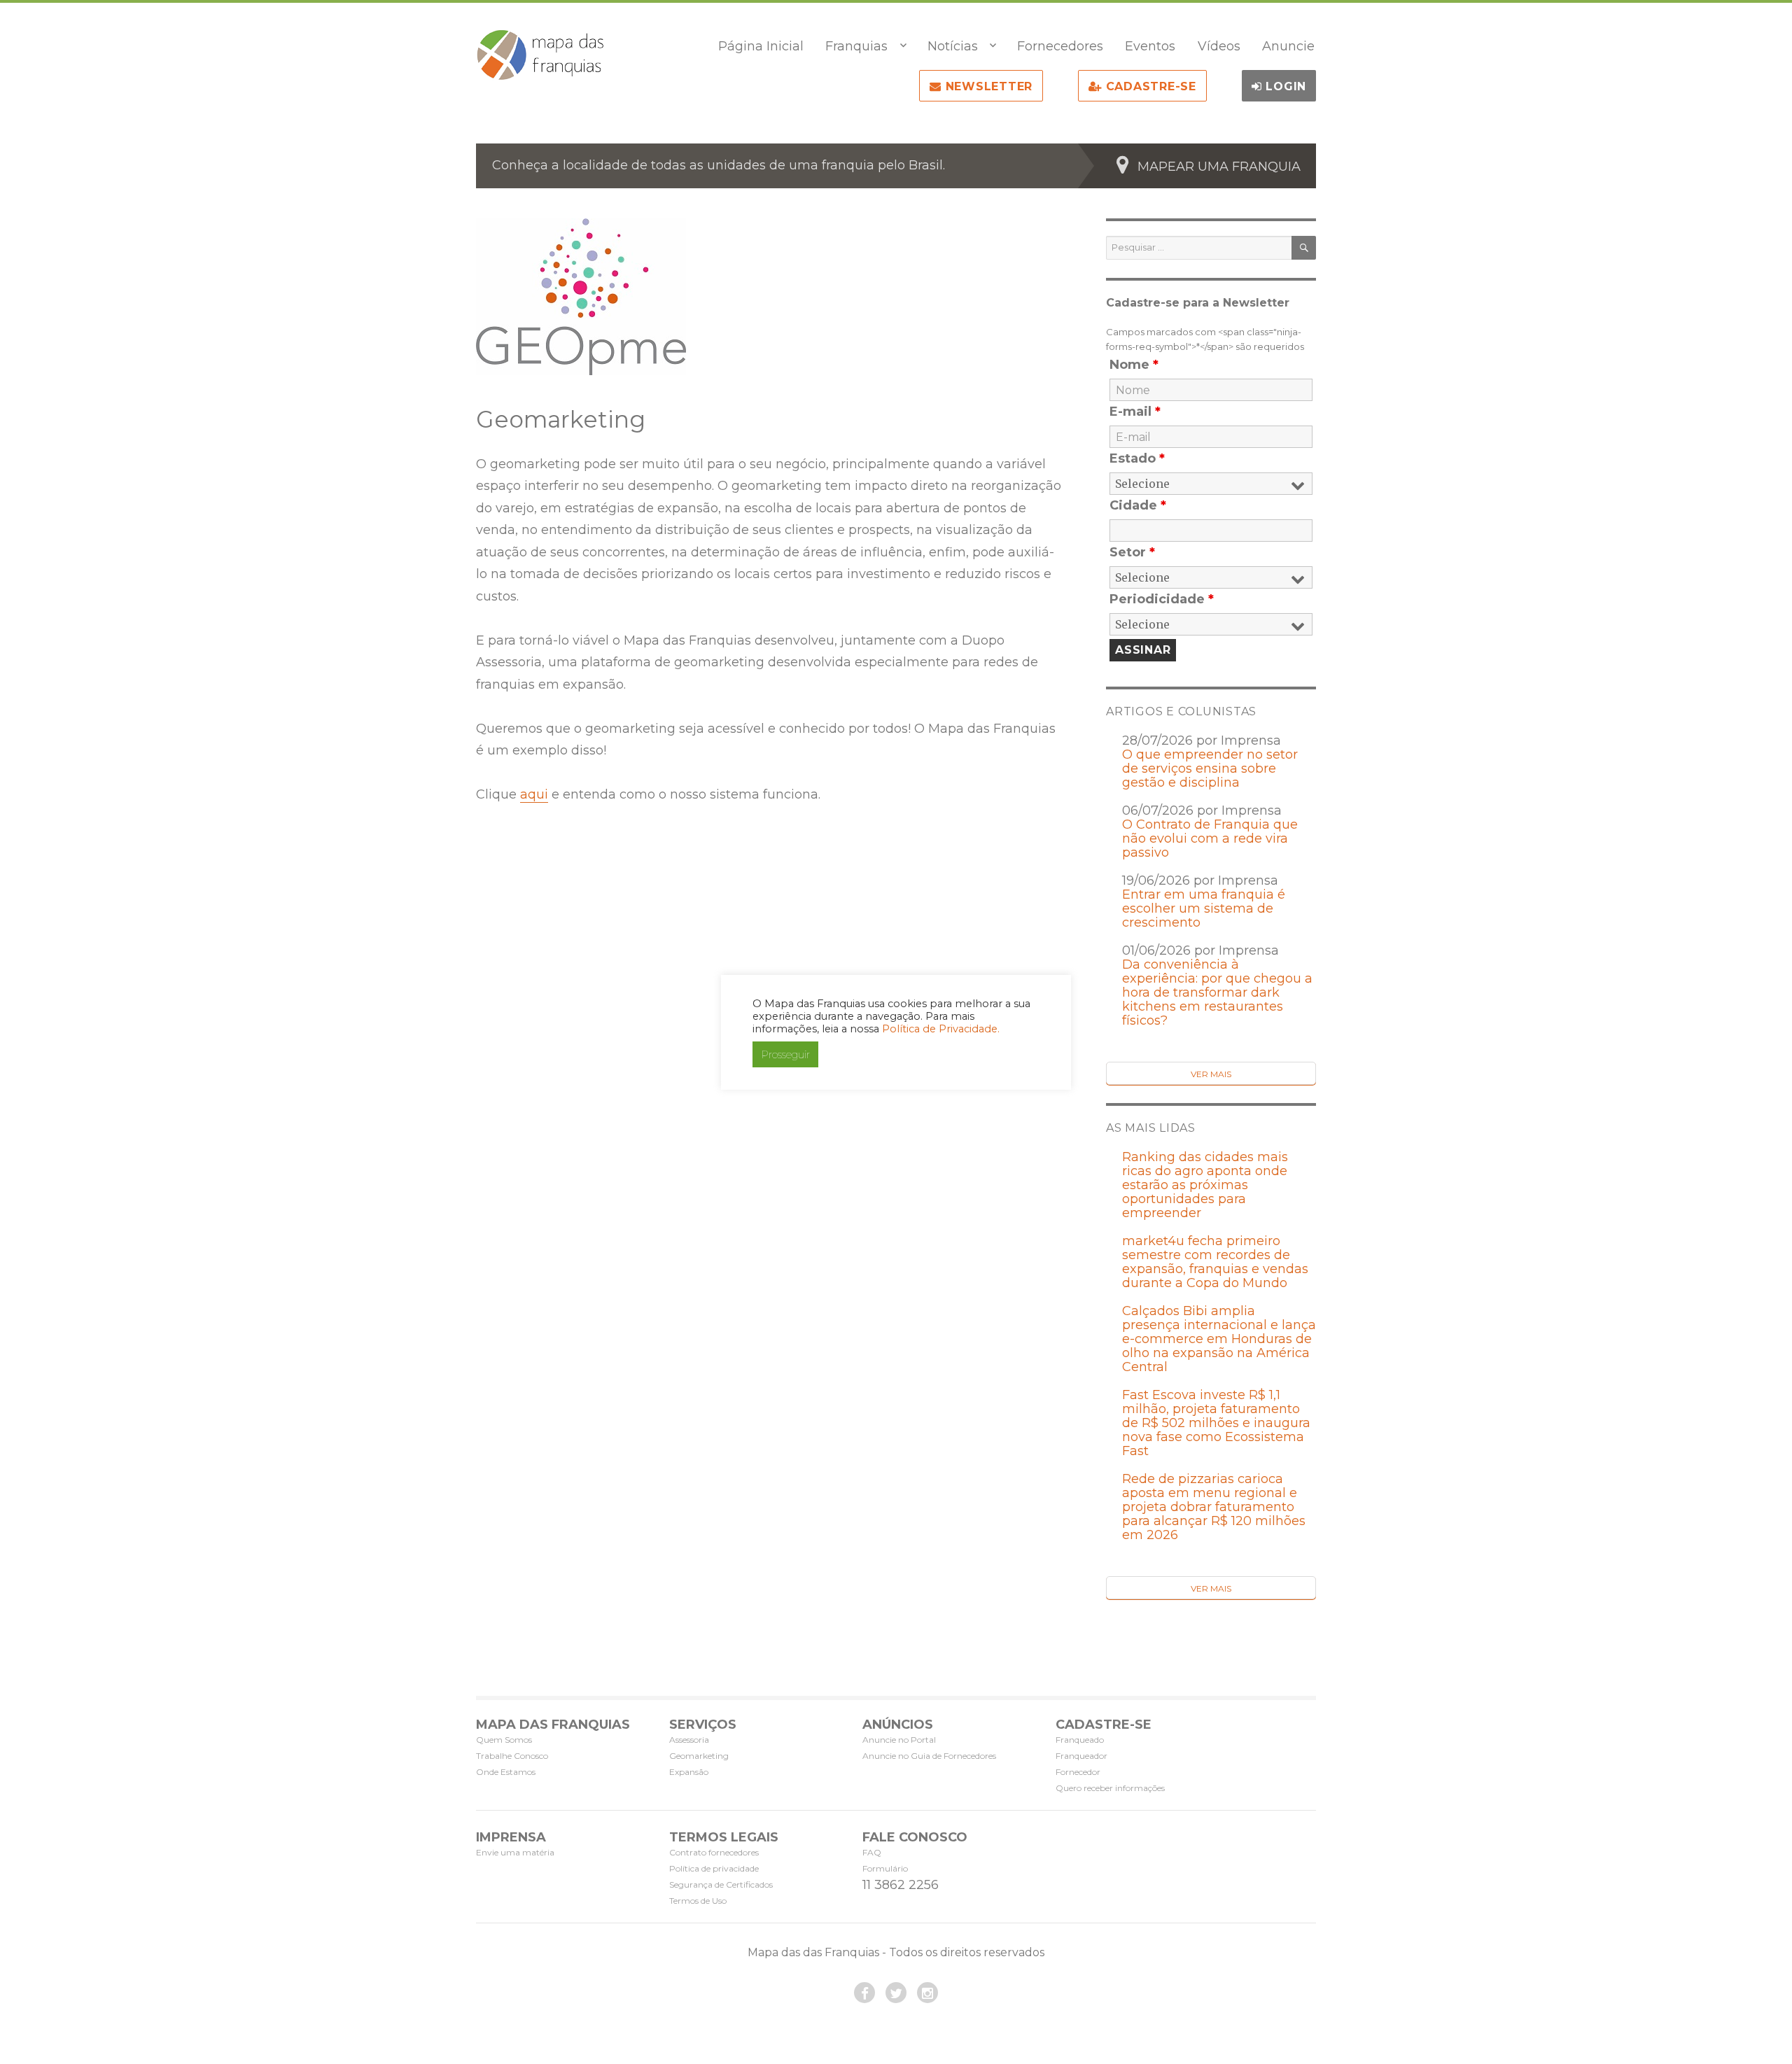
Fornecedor (1078, 1772)
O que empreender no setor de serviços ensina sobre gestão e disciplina (1210, 768)
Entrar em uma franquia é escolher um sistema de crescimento (1204, 908)
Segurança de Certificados (721, 1884)
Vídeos (1219, 46)
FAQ (872, 1852)
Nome (1134, 365)
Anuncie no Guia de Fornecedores (929, 1756)
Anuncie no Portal (899, 1740)
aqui (534, 794)
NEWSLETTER (987, 86)
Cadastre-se (1149, 86)
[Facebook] (864, 1993)
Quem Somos (504, 1740)
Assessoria (689, 1740)
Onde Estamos (506, 1772)
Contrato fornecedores (714, 1852)
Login (1284, 86)
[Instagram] (927, 1993)
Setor (1132, 552)
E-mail (1135, 412)
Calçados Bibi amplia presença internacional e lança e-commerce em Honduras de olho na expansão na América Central (1219, 1339)
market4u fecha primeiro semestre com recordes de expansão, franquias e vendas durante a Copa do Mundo (1215, 1262)
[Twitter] (896, 1993)
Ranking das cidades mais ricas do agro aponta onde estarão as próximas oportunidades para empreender (1205, 1185)
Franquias (856, 46)
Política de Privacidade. (941, 1029)
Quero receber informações (1110, 1788)
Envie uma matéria (515, 1852)
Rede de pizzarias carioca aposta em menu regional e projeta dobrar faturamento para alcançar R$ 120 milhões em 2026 (1214, 1507)
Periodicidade (1162, 599)
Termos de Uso (698, 1901)
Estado (1137, 458)
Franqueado (1080, 1740)
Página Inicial (761, 46)
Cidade (1138, 505)
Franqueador (1081, 1756)
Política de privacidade (714, 1868)
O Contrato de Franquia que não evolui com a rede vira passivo (1210, 838)
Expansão (689, 1772)
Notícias (953, 46)
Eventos (1150, 46)
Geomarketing (699, 1756)
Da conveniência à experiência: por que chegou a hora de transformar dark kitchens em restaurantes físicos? (1217, 992)
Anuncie (1288, 46)
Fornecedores (1060, 46)
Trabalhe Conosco (512, 1756)
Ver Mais (1211, 1074)
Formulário (885, 1868)
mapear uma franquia (1219, 167)
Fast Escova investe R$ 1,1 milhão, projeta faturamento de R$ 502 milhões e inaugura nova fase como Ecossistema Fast (1216, 1423)
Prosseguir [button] (785, 1054)
